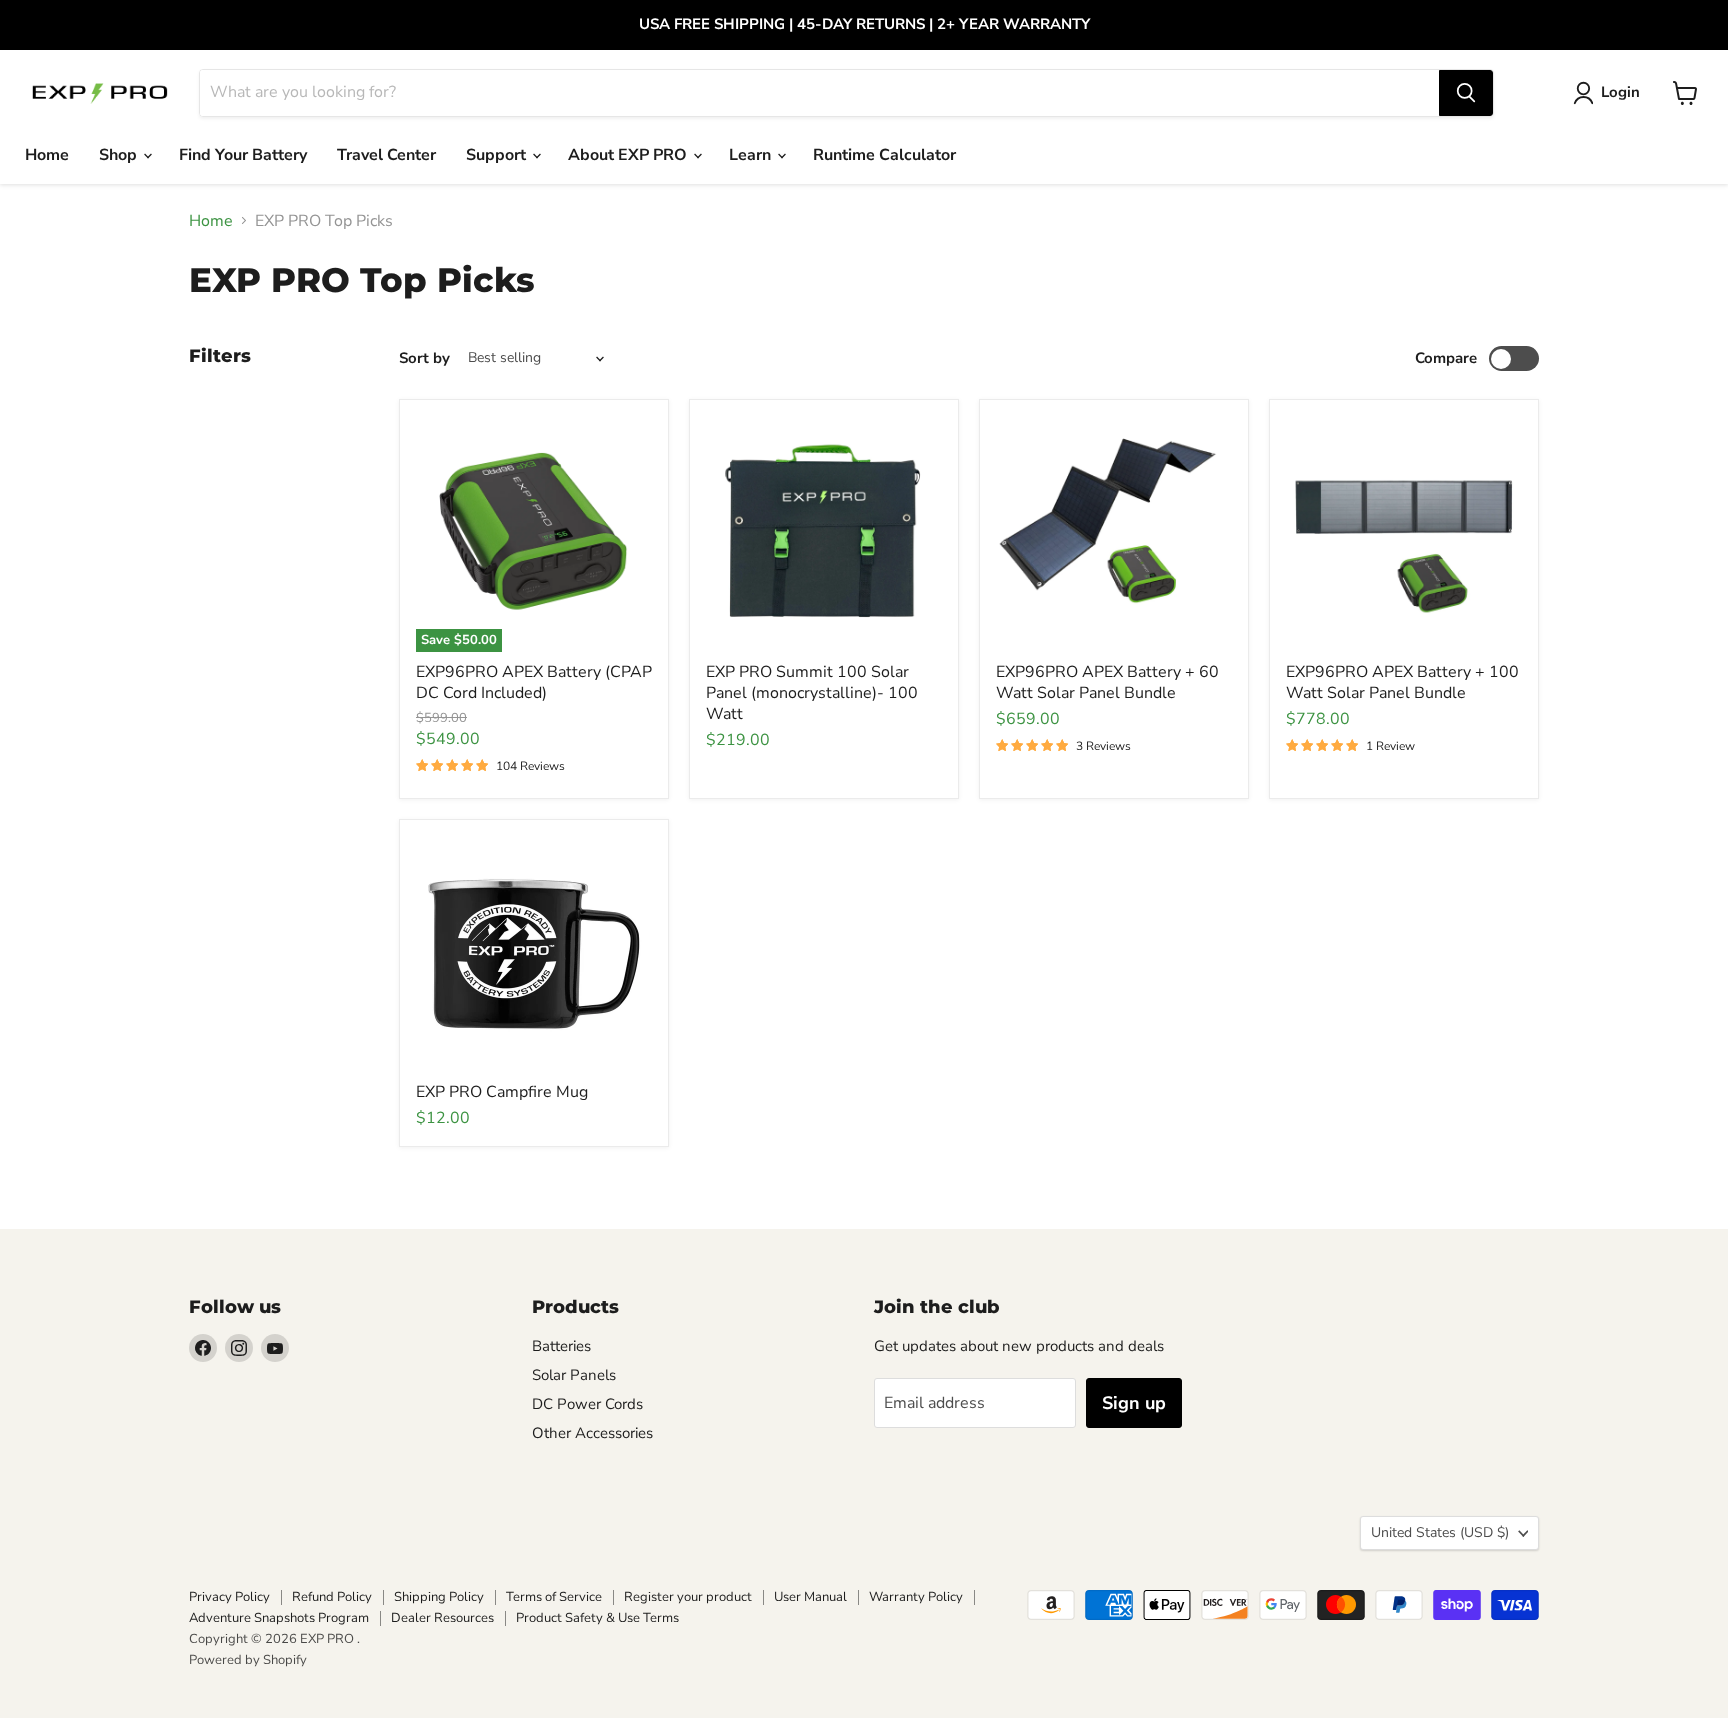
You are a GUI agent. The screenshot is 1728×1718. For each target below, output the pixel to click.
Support (498, 155)
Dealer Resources (442, 1618)
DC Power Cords (587, 1404)
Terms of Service (554, 1597)
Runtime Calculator (884, 155)
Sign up (1134, 1403)
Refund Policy (332, 1597)
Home (47, 155)
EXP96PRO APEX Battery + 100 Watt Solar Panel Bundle (1402, 682)
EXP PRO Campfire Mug (502, 1092)
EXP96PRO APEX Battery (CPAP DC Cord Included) (534, 682)
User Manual (810, 1597)
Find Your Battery (243, 155)
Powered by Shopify (248, 1660)
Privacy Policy (229, 1597)
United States (1440, 1532)
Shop (120, 155)
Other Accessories (592, 1433)
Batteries (561, 1346)
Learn (752, 155)
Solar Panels (574, 1375)
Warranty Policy (916, 1597)
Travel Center (386, 155)
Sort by (424, 358)
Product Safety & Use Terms (597, 1618)
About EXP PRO (629, 155)
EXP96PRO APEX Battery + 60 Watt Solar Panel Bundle (1107, 682)
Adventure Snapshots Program (279, 1618)
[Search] (1466, 93)
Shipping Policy (439, 1597)
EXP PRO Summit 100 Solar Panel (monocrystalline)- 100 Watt (812, 693)
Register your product (688, 1597)
